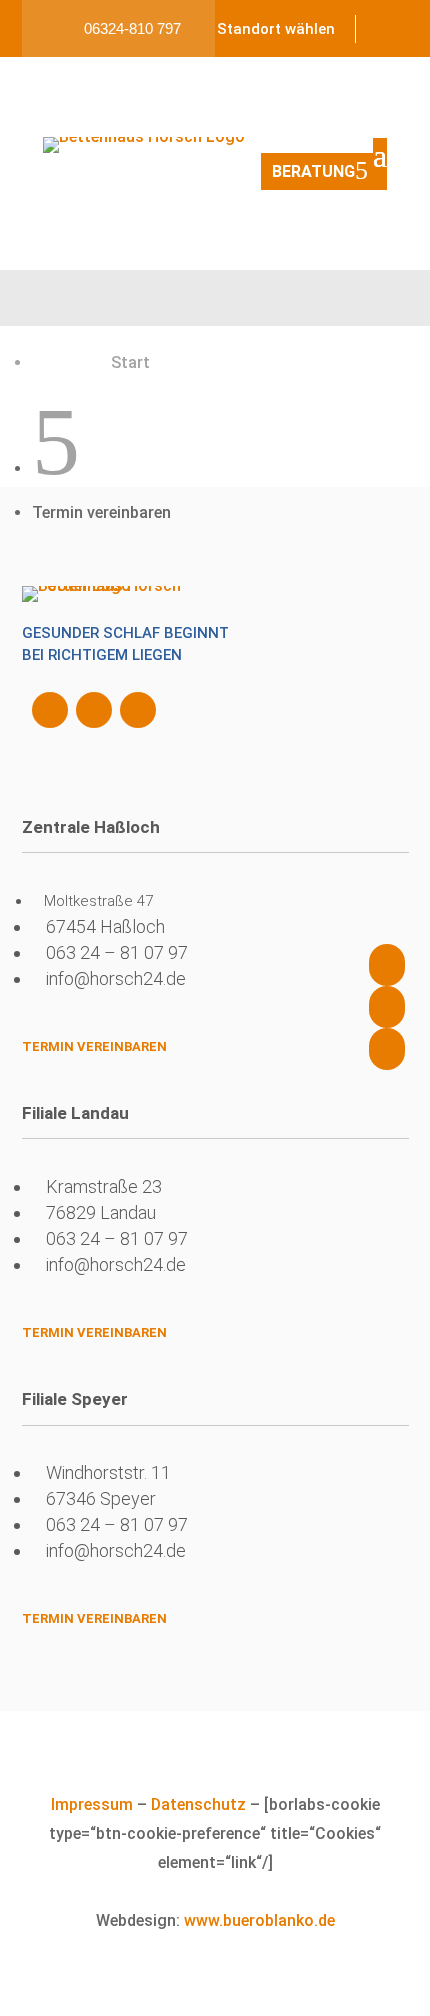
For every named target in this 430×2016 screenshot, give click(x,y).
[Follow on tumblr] (138, 710)
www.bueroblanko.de (259, 1920)
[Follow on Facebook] (50, 710)
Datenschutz (198, 1804)
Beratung (313, 171)
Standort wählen (276, 29)
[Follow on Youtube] (94, 710)
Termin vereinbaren (94, 1046)
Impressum (92, 1804)
